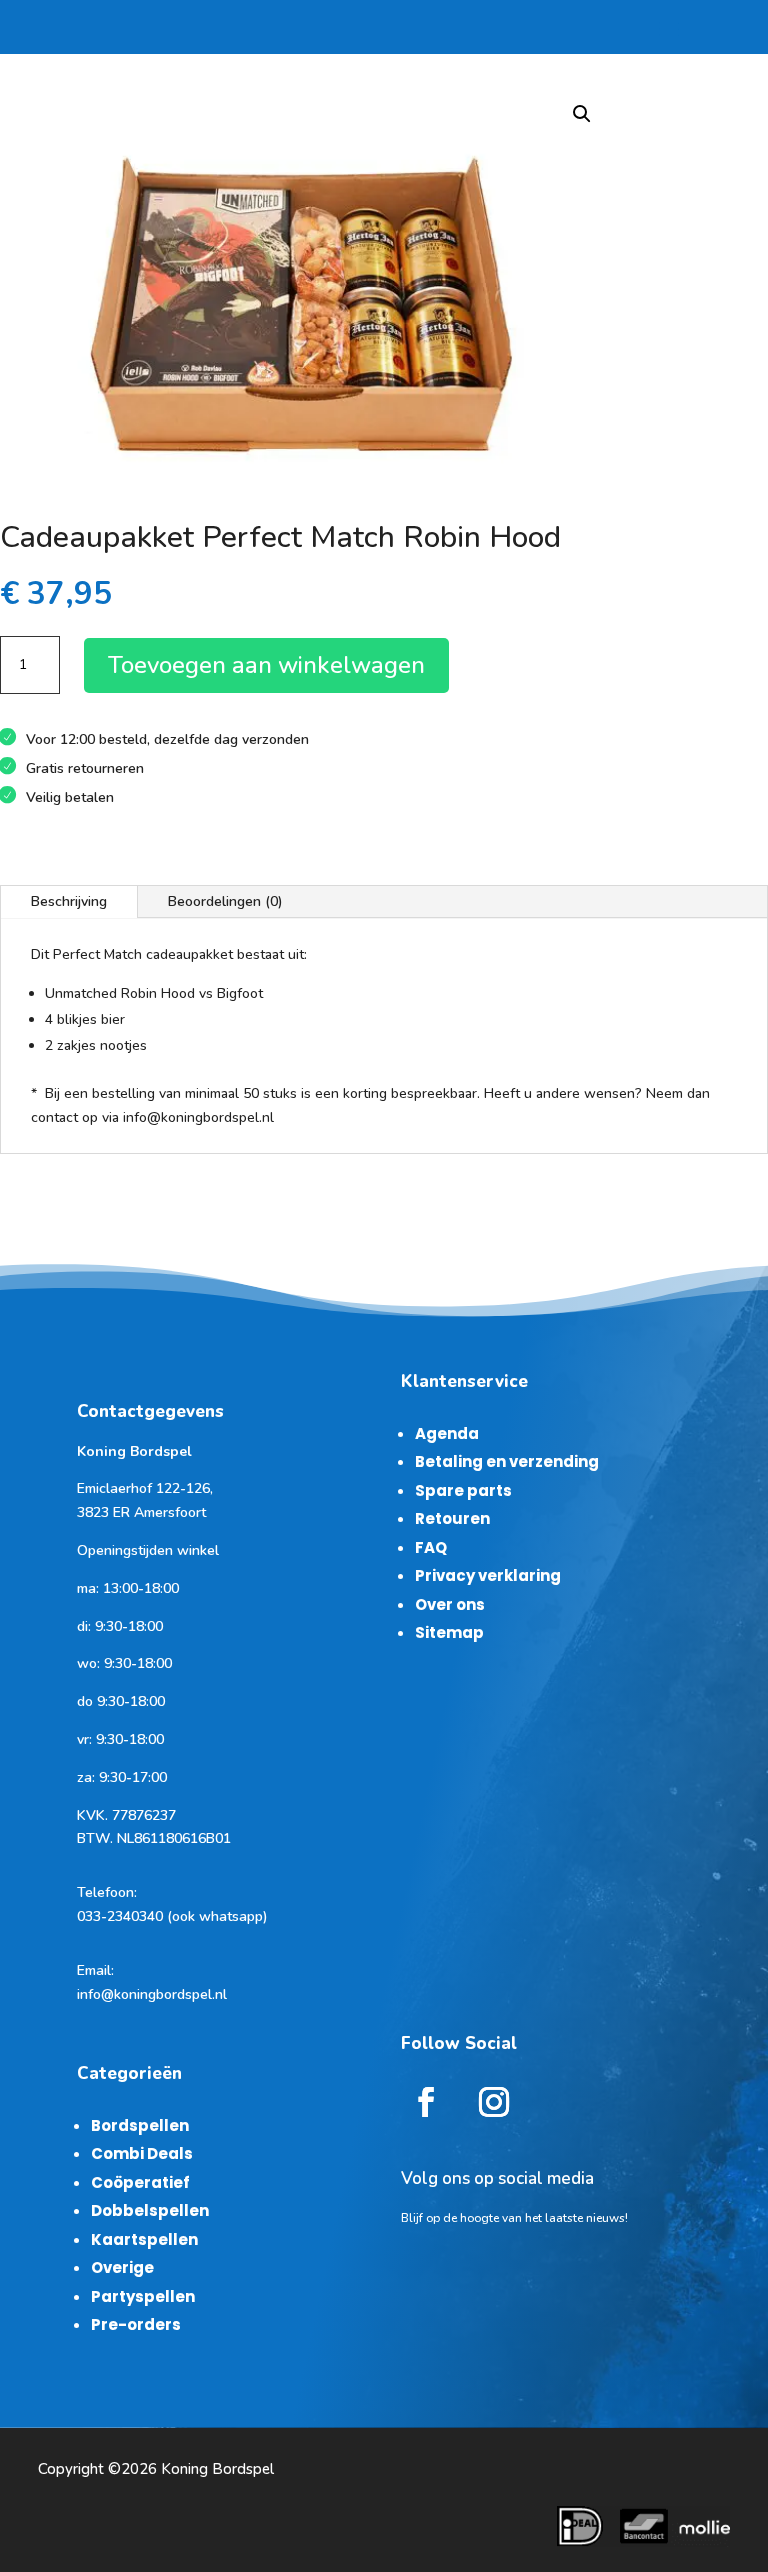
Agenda (447, 1433)
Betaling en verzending (507, 1461)
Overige (122, 2267)
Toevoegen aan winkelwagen (266, 665)
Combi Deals (142, 2153)
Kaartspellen (144, 2239)
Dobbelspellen (150, 2210)
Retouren (452, 1518)
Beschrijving (69, 901)
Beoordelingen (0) (225, 901)
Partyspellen (143, 2296)
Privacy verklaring (488, 1575)
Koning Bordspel (217, 2469)
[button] (582, 114)
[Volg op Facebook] (426, 2102)
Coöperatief (140, 2182)
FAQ (431, 1547)
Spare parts (463, 1490)
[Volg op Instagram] (494, 2102)
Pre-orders (136, 2324)
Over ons (450, 1604)
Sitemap (449, 1632)
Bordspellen (140, 2125)
